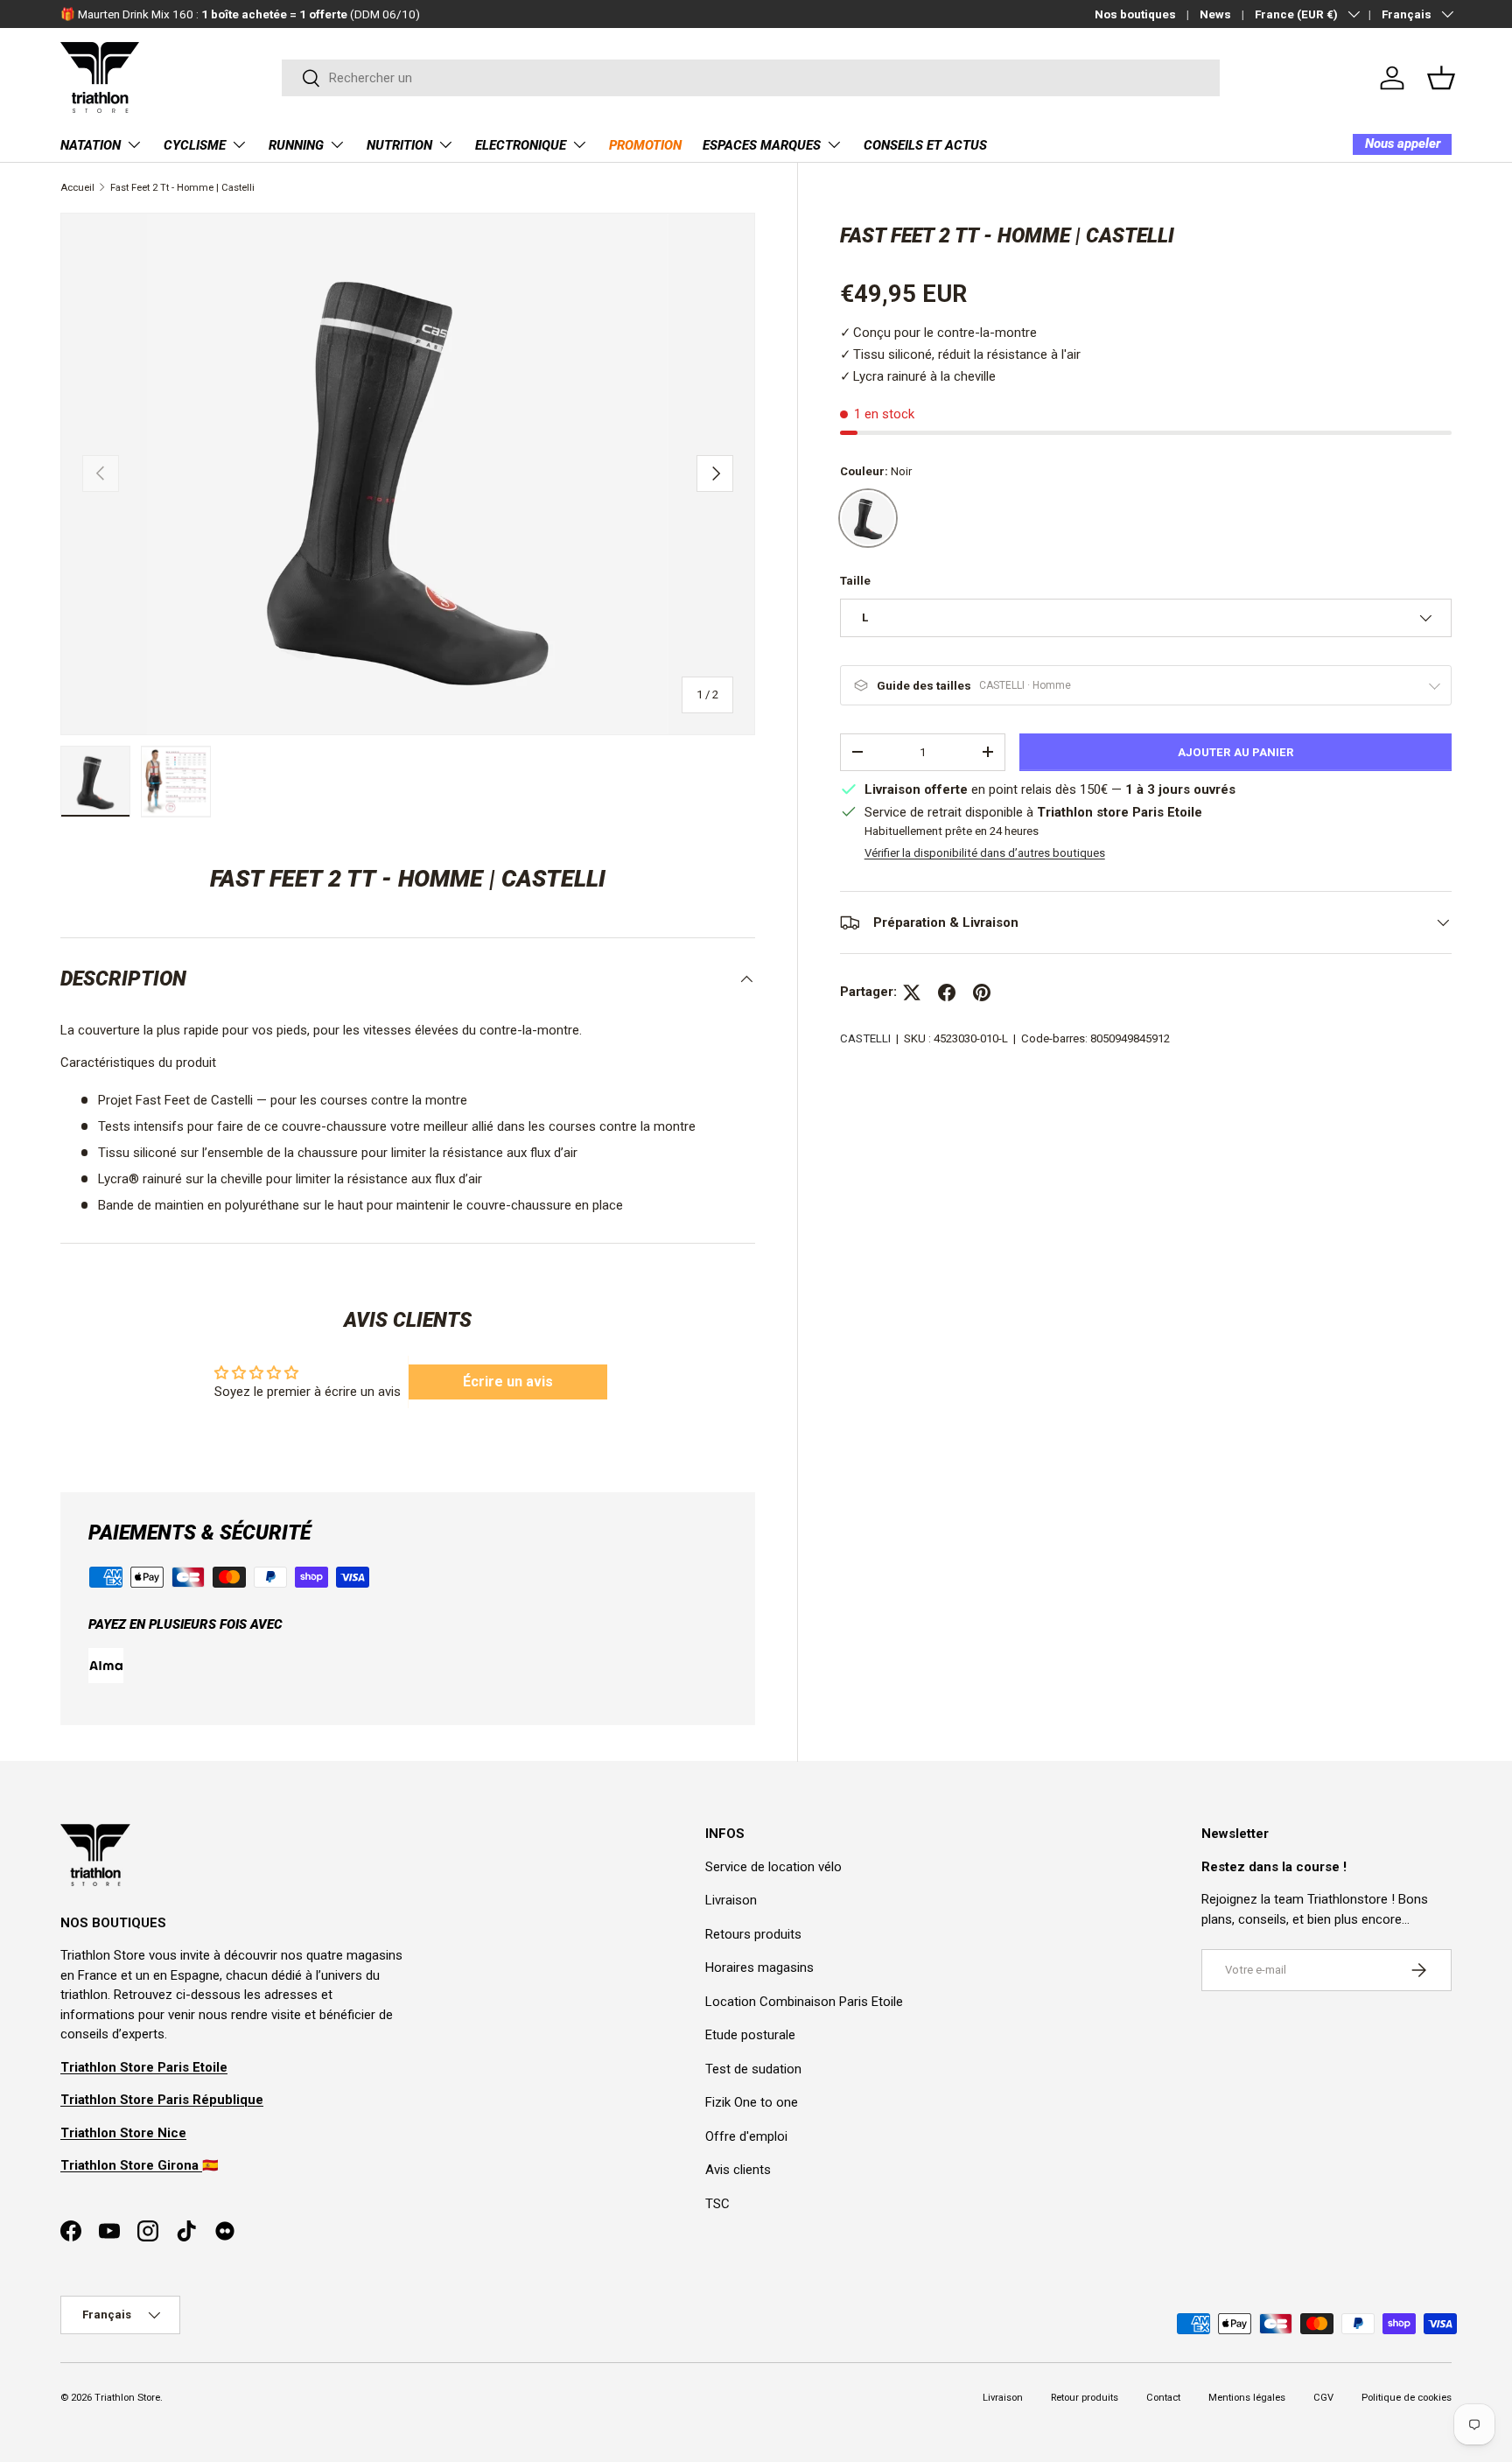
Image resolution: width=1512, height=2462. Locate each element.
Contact (1163, 2398)
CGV (1323, 2398)
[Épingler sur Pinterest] (982, 993)
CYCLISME (195, 145)
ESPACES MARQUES (762, 145)
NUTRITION (399, 145)
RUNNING (296, 145)
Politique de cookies (1407, 2398)
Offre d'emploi (746, 2136)
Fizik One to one (752, 2102)
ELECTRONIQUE (521, 145)
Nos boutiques (1135, 14)
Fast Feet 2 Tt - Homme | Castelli (182, 188)
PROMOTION (645, 145)
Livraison (731, 1900)
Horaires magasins (759, 1967)
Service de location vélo (773, 1867)
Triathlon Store (127, 2398)
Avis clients (738, 2170)
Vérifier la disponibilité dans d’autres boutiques (985, 853)
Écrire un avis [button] (508, 1382)
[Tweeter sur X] (912, 993)
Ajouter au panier (1236, 752)
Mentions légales (1247, 2398)
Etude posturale (750, 2035)
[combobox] (751, 78)
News (1215, 14)
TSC (717, 2204)
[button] (1441, 78)
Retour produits (1085, 2398)
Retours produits (753, 1934)
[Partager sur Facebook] (947, 993)
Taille (855, 581)
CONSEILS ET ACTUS (925, 145)
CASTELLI (865, 1038)
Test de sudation (753, 2069)
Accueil (77, 188)
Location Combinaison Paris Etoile (804, 2002)
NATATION (91, 145)
